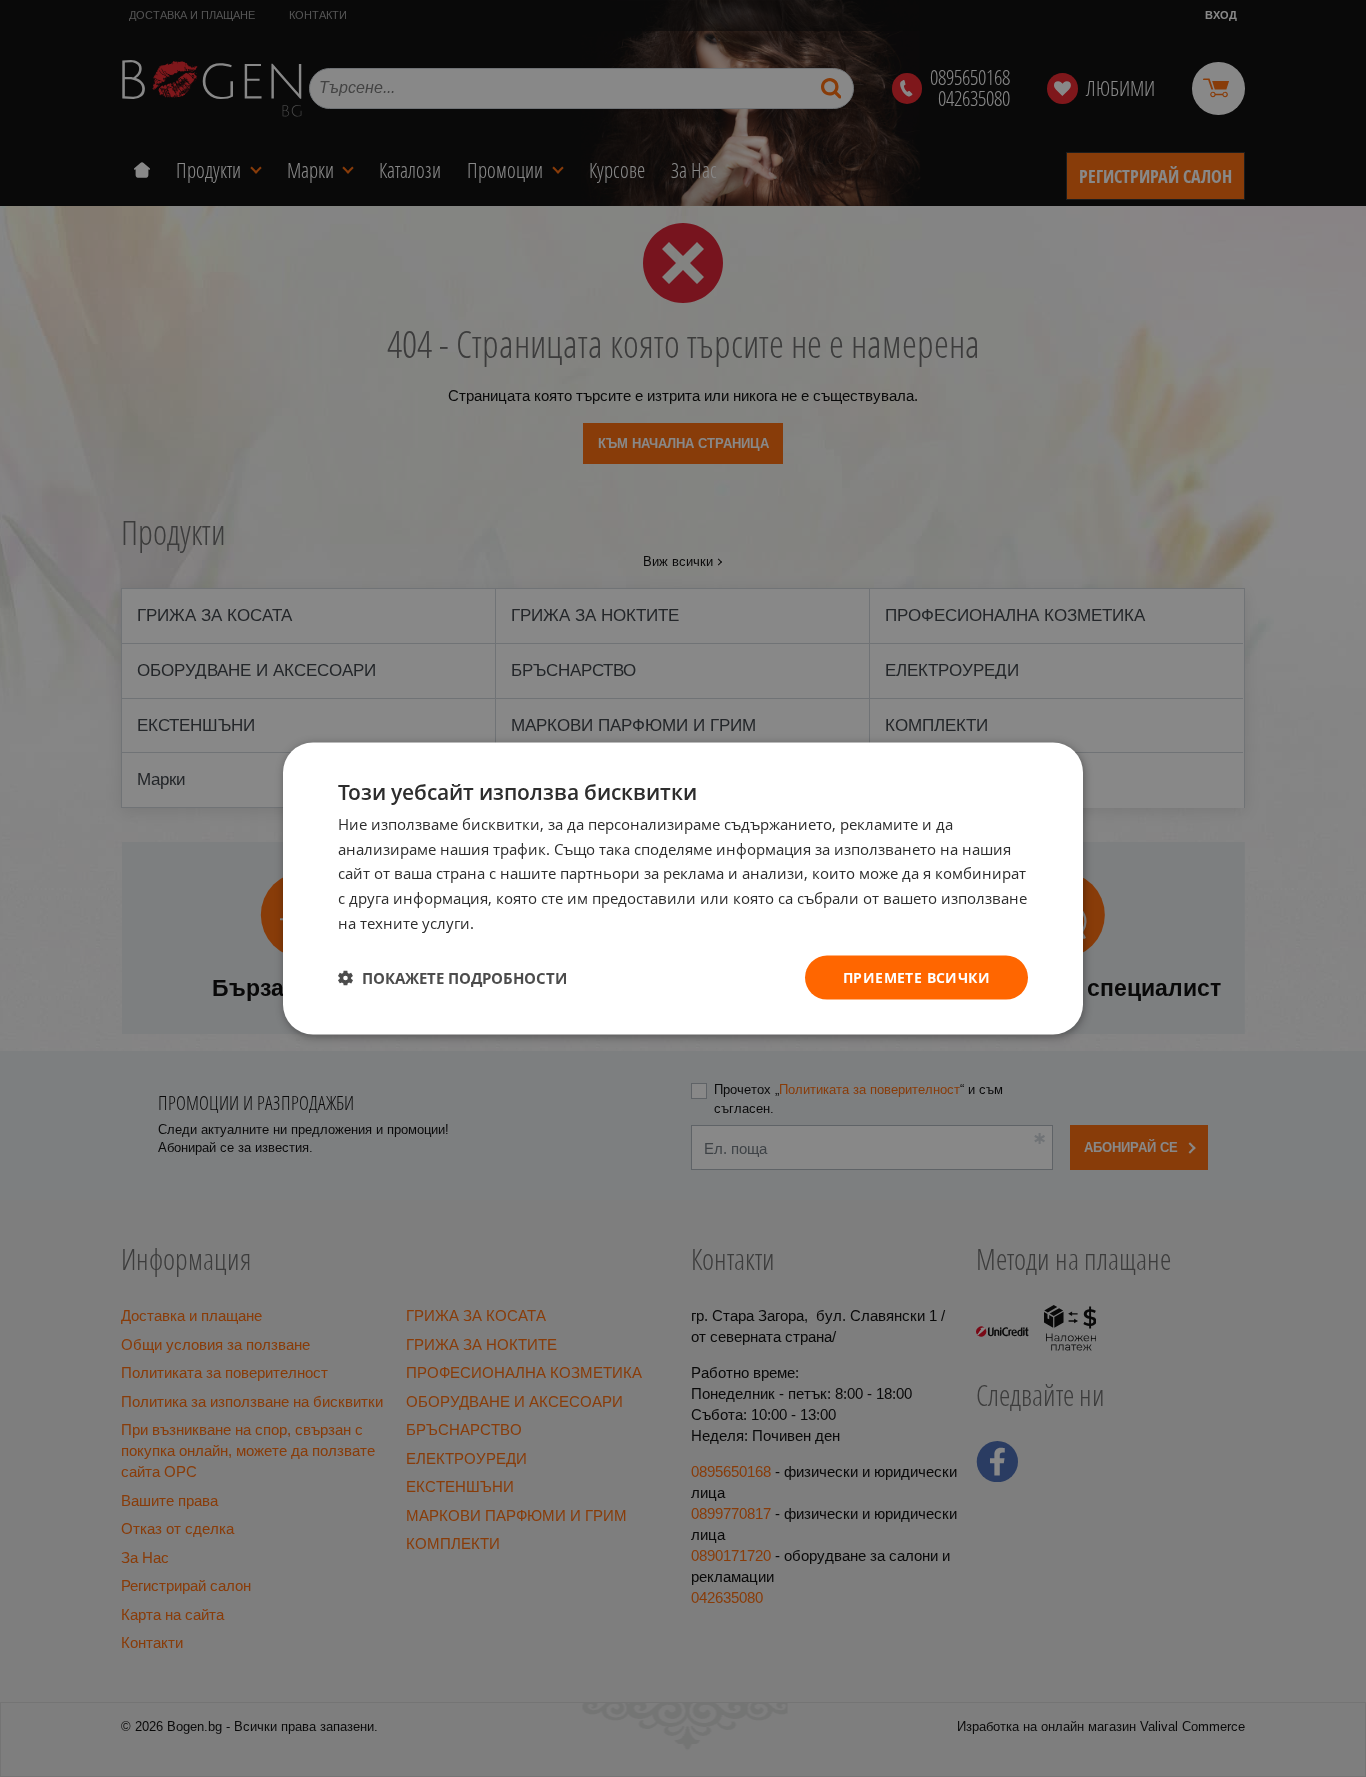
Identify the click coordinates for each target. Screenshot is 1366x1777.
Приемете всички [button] (916, 976)
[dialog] (683, 888)
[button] (452, 978)
